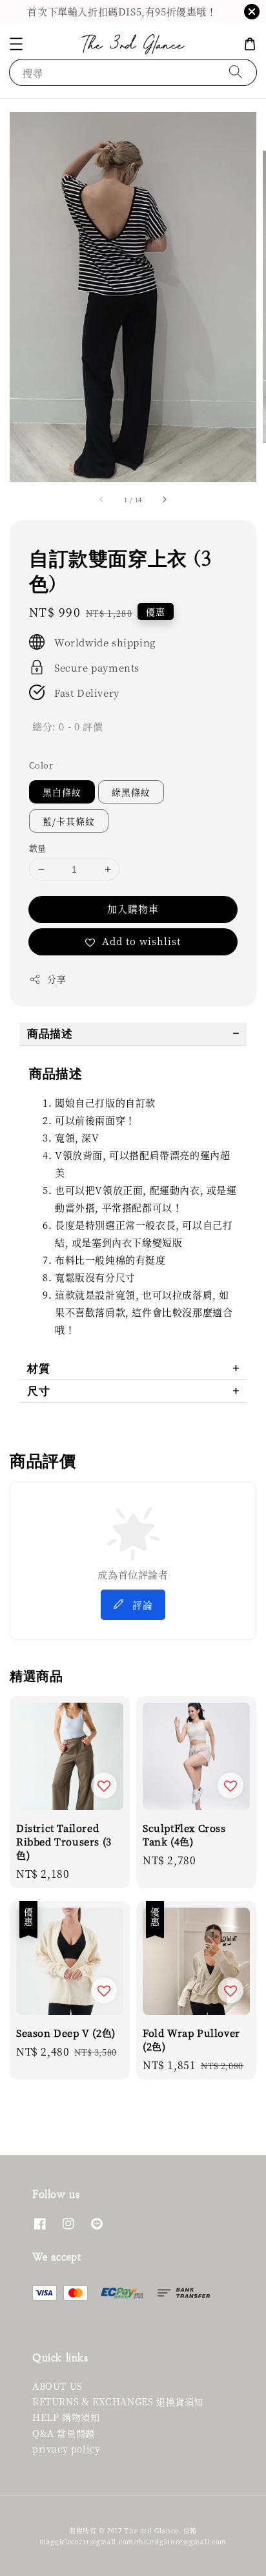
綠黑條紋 (131, 792)
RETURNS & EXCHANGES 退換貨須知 (118, 2401)
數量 (38, 848)
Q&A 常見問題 (64, 2433)
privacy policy (66, 2449)
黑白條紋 (62, 792)
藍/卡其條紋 (69, 821)
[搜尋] (236, 72)
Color (41, 765)
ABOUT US (57, 2386)
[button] (16, 44)
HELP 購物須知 (66, 2417)
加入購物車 (133, 909)
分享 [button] (56, 979)
